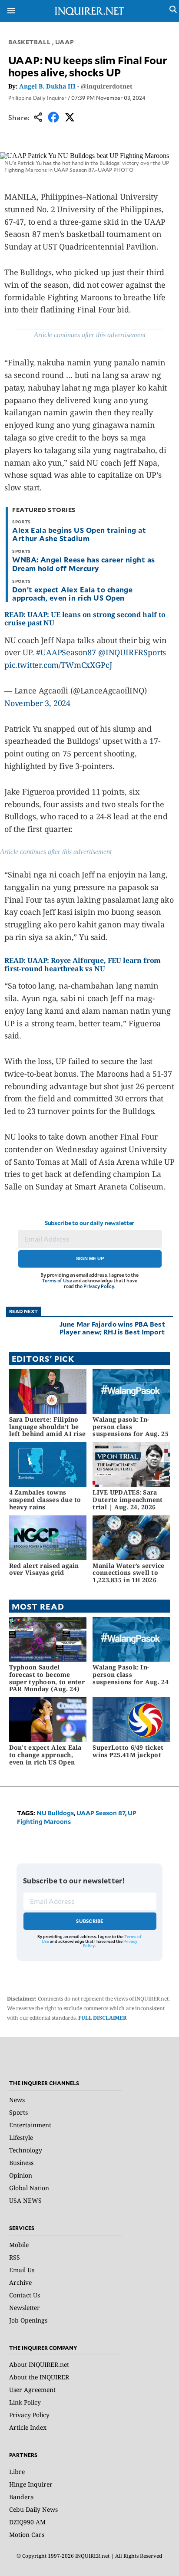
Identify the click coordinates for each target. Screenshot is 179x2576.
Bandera (22, 2497)
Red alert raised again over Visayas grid (44, 1569)
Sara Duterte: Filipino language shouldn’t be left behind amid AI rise (48, 1427)
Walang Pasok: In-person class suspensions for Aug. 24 (130, 1674)
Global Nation (29, 2188)
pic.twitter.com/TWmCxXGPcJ (58, 665)
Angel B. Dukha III (47, 86)
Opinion (21, 2175)
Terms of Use (57, 1280)
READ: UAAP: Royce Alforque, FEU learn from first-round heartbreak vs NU (83, 964)
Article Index (28, 2427)
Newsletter (25, 2308)
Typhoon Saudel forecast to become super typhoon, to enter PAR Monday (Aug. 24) (47, 1678)
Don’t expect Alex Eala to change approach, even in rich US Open (72, 593)
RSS (15, 2257)
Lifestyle (21, 2137)
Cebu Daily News (33, 2509)
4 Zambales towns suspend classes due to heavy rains (45, 1500)
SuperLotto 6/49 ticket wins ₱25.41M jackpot (128, 1751)
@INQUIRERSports (132, 652)
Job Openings (28, 2320)
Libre (17, 2472)
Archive (20, 2282)
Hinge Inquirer (31, 2484)
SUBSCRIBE (90, 1921)
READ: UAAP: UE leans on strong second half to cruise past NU (85, 619)
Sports (18, 2112)
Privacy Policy (99, 1286)
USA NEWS (25, 2200)
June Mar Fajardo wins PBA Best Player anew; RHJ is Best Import (112, 1328)
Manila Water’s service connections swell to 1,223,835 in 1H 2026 (128, 1573)
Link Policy (25, 2402)
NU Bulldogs (55, 1813)
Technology (26, 2150)
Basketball (30, 42)
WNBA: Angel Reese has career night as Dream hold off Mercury (84, 563)
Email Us (22, 2270)
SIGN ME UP (90, 1258)
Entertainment (30, 2125)
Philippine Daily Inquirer (37, 98)
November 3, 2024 (37, 703)
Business (21, 2163)
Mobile (19, 2245)
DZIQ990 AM (27, 2522)
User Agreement (32, 2390)
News (17, 2100)
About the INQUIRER (39, 2377)
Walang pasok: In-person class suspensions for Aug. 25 (130, 1427)
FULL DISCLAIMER (103, 2018)
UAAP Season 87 (101, 1813)
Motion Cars (27, 2535)
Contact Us (25, 2295)
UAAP (65, 42)
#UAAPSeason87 (66, 652)
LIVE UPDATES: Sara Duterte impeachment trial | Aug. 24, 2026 (128, 1500)
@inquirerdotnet (107, 86)
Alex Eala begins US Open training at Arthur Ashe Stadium (79, 534)
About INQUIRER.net (39, 2364)
